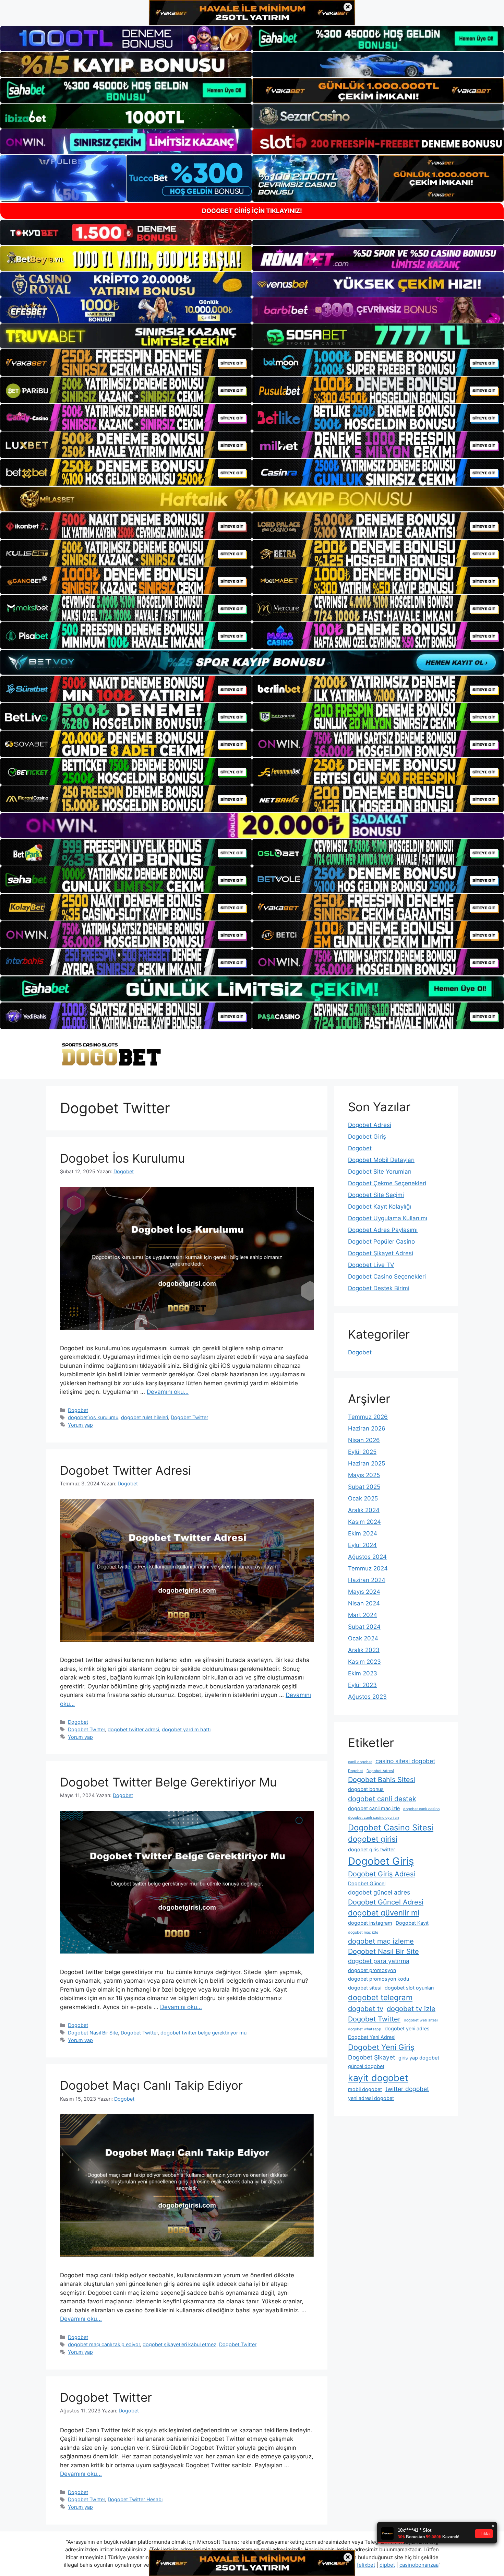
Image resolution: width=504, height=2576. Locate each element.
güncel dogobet (366, 2066)
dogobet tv (366, 2009)
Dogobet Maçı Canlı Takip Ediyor (151, 2085)
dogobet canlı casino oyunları (374, 1818)
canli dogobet (360, 1762)
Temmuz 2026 (368, 1417)
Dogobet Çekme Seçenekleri (387, 1183)
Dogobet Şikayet (371, 2057)
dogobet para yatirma (379, 1961)
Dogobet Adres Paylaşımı (383, 1230)
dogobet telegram (380, 1997)
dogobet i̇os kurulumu (93, 1417)
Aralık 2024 (364, 1510)
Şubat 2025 (364, 1487)
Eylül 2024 (362, 1545)
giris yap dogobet (419, 2058)
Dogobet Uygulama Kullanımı (388, 1218)
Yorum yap (80, 1425)
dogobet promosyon (372, 1970)
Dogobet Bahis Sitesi (382, 1780)
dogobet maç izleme (381, 1941)
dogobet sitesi (365, 1988)
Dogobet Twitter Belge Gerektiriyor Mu (168, 1782)
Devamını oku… (168, 1392)
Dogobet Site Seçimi (376, 1195)
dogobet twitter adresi (133, 1729)
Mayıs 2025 (364, 1475)
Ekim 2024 (363, 1533)
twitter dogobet (407, 2089)
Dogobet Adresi (370, 1125)
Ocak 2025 (363, 1498)
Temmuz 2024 (368, 1568)
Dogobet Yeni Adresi (372, 2037)
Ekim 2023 (363, 1673)
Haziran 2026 (367, 1428)
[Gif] (252, 499)
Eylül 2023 (362, 1685)
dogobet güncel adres (379, 1892)
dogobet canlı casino (421, 1809)
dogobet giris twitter (371, 1849)
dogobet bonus (366, 1789)
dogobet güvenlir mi (384, 1913)
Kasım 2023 (364, 1662)
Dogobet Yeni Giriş (381, 2047)
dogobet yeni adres (407, 2028)
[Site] (126, 363)
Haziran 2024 (367, 1580)
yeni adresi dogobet (371, 2098)
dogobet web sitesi (421, 2020)
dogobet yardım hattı (186, 1729)
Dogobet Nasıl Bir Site (93, 2033)
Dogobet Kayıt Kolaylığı (380, 1207)
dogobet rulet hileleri (145, 1417)
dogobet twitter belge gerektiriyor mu (203, 2033)
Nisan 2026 (364, 1440)
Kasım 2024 (364, 1522)
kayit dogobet (378, 2078)
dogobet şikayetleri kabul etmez (179, 2344)
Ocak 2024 (363, 1638)
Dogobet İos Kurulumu (122, 1158)
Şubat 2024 (364, 1627)
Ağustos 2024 (367, 1557)
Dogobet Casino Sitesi (391, 1827)
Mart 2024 (363, 1615)
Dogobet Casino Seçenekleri (387, 1277)
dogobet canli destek (382, 1799)
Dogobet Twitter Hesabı (135, 2499)
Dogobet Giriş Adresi (382, 1874)
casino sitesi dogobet (405, 1761)
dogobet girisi (373, 1839)
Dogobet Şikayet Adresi (381, 1253)
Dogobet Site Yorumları (380, 1172)
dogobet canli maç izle (374, 1808)
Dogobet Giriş (367, 1137)
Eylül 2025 (362, 1452)
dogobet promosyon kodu (379, 1979)
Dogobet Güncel (367, 1883)
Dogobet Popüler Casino (381, 1242)
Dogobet (78, 1410)
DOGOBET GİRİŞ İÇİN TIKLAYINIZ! (252, 211)
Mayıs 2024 (364, 1592)
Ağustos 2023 (367, 1697)
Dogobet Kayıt (412, 1923)
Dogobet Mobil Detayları (381, 1160)
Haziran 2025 (367, 1463)
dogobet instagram (370, 1923)
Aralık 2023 (364, 1650)
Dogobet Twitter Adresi (125, 1470)
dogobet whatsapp (365, 2029)
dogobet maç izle (363, 1932)
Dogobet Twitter (189, 1417)
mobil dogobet (365, 2089)
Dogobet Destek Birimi (379, 1288)
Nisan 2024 (364, 1603)
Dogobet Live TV (371, 1265)
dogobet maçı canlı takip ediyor (104, 2344)
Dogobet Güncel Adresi (386, 1902)
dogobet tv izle (411, 2009)
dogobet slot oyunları (409, 1988)
